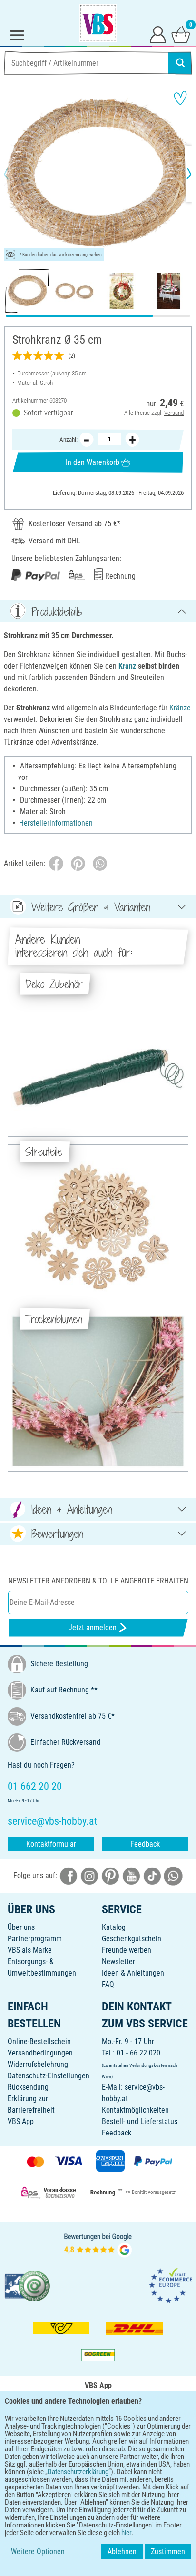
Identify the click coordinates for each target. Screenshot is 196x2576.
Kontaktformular (51, 1844)
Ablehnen (122, 2551)
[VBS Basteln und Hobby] (98, 23)
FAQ (108, 1984)
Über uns (21, 1927)
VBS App (21, 2121)
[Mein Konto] (158, 34)
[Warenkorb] (181, 34)
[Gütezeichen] (28, 2285)
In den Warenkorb (93, 462)
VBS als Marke (30, 1950)
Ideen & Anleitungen (133, 1973)
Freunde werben (127, 1950)
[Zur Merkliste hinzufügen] (180, 98)
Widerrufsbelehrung (38, 2064)
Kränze (180, 708)
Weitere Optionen (38, 2551)
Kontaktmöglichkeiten (135, 2110)
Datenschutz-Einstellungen (49, 2076)
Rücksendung (28, 2087)
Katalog (114, 1927)
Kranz (127, 666)
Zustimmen (168, 2551)
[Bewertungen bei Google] (98, 2244)
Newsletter (118, 1961)
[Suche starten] (180, 63)
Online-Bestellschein (39, 2041)
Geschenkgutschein (132, 1939)
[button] (14, 174)
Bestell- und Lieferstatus (140, 2121)
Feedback (145, 1844)
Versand (174, 413)
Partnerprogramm (35, 1939)
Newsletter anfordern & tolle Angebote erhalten (98, 1581)
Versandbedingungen (40, 2053)
